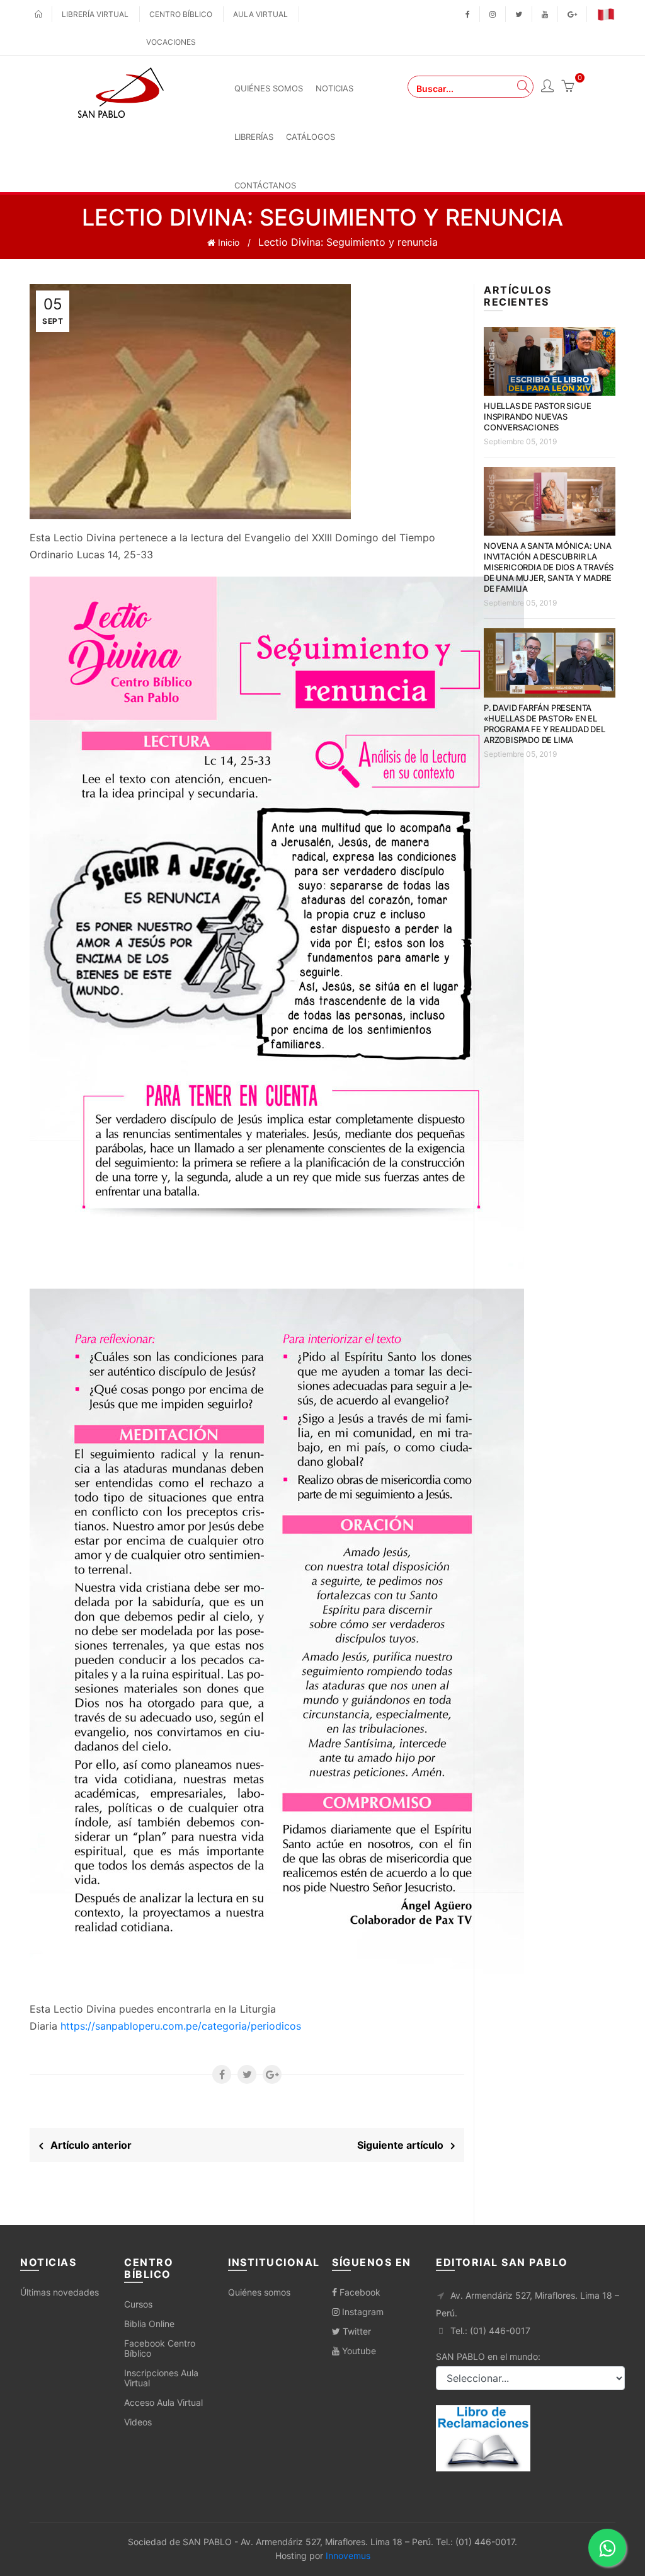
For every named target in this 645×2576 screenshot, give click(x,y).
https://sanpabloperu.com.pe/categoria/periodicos (181, 2026)
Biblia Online (149, 2324)
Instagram (362, 2312)
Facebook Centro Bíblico (160, 2348)
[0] (568, 88)
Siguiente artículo (404, 2145)
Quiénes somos (259, 2292)
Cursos (138, 2304)
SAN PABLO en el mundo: (488, 2356)
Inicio (227, 242)
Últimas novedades (60, 2292)
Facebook (359, 2292)
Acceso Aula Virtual (163, 2402)
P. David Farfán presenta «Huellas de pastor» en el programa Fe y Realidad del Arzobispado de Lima (545, 724)
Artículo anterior (87, 2145)
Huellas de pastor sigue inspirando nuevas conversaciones (537, 417)
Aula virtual (260, 14)
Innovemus (348, 2556)
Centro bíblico (181, 14)
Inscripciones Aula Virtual (161, 2378)
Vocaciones (171, 42)
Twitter (356, 2331)
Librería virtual (95, 14)
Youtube (358, 2351)
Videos (138, 2422)
